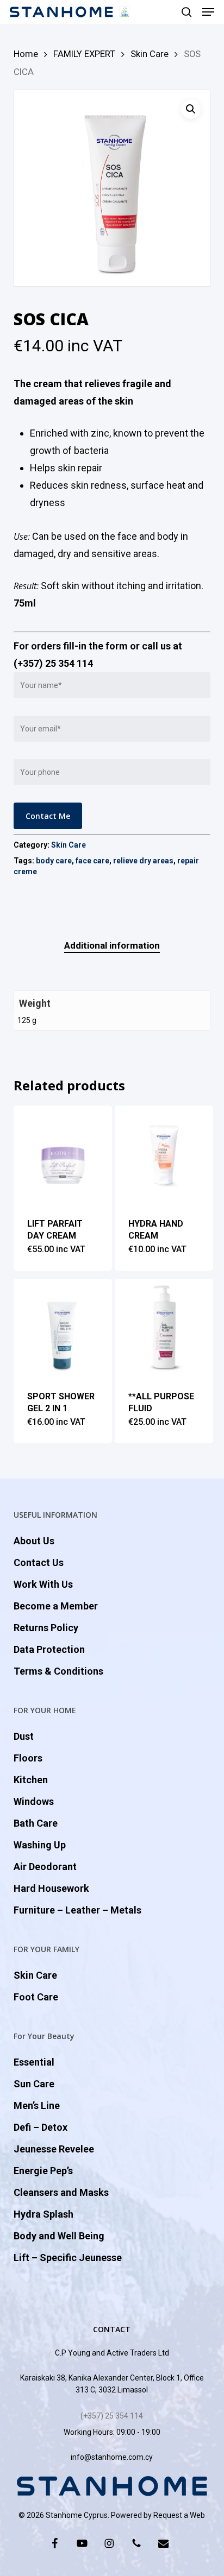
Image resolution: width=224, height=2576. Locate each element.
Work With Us (43, 1584)
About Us (34, 1541)
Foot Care (36, 1997)
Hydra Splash (43, 2214)
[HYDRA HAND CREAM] (164, 1155)
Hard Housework (51, 1888)
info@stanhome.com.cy (112, 2457)
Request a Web (179, 2515)
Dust (24, 1736)
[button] (208, 12)
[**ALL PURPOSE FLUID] (164, 1328)
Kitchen (31, 1780)
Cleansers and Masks (61, 2192)
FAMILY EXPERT (84, 54)
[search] (186, 12)
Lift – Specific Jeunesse (68, 2258)
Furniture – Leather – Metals (77, 1910)
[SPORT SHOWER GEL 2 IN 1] (63, 1328)
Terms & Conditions (58, 1671)
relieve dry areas (143, 861)
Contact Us (39, 1562)
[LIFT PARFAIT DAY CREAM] (63, 1155)
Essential (34, 2062)
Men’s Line (37, 2105)
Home (26, 54)
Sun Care (34, 2084)
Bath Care (36, 1823)
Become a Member (56, 1606)
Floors (28, 1758)
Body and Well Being (59, 2236)
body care (54, 861)
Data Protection (49, 1649)
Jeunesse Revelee (54, 2149)
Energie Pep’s (43, 2171)
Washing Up (40, 1845)
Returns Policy (46, 1628)
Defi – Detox (41, 2127)
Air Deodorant (45, 1867)
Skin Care (150, 54)
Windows (34, 1801)
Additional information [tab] (112, 945)
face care (92, 861)
